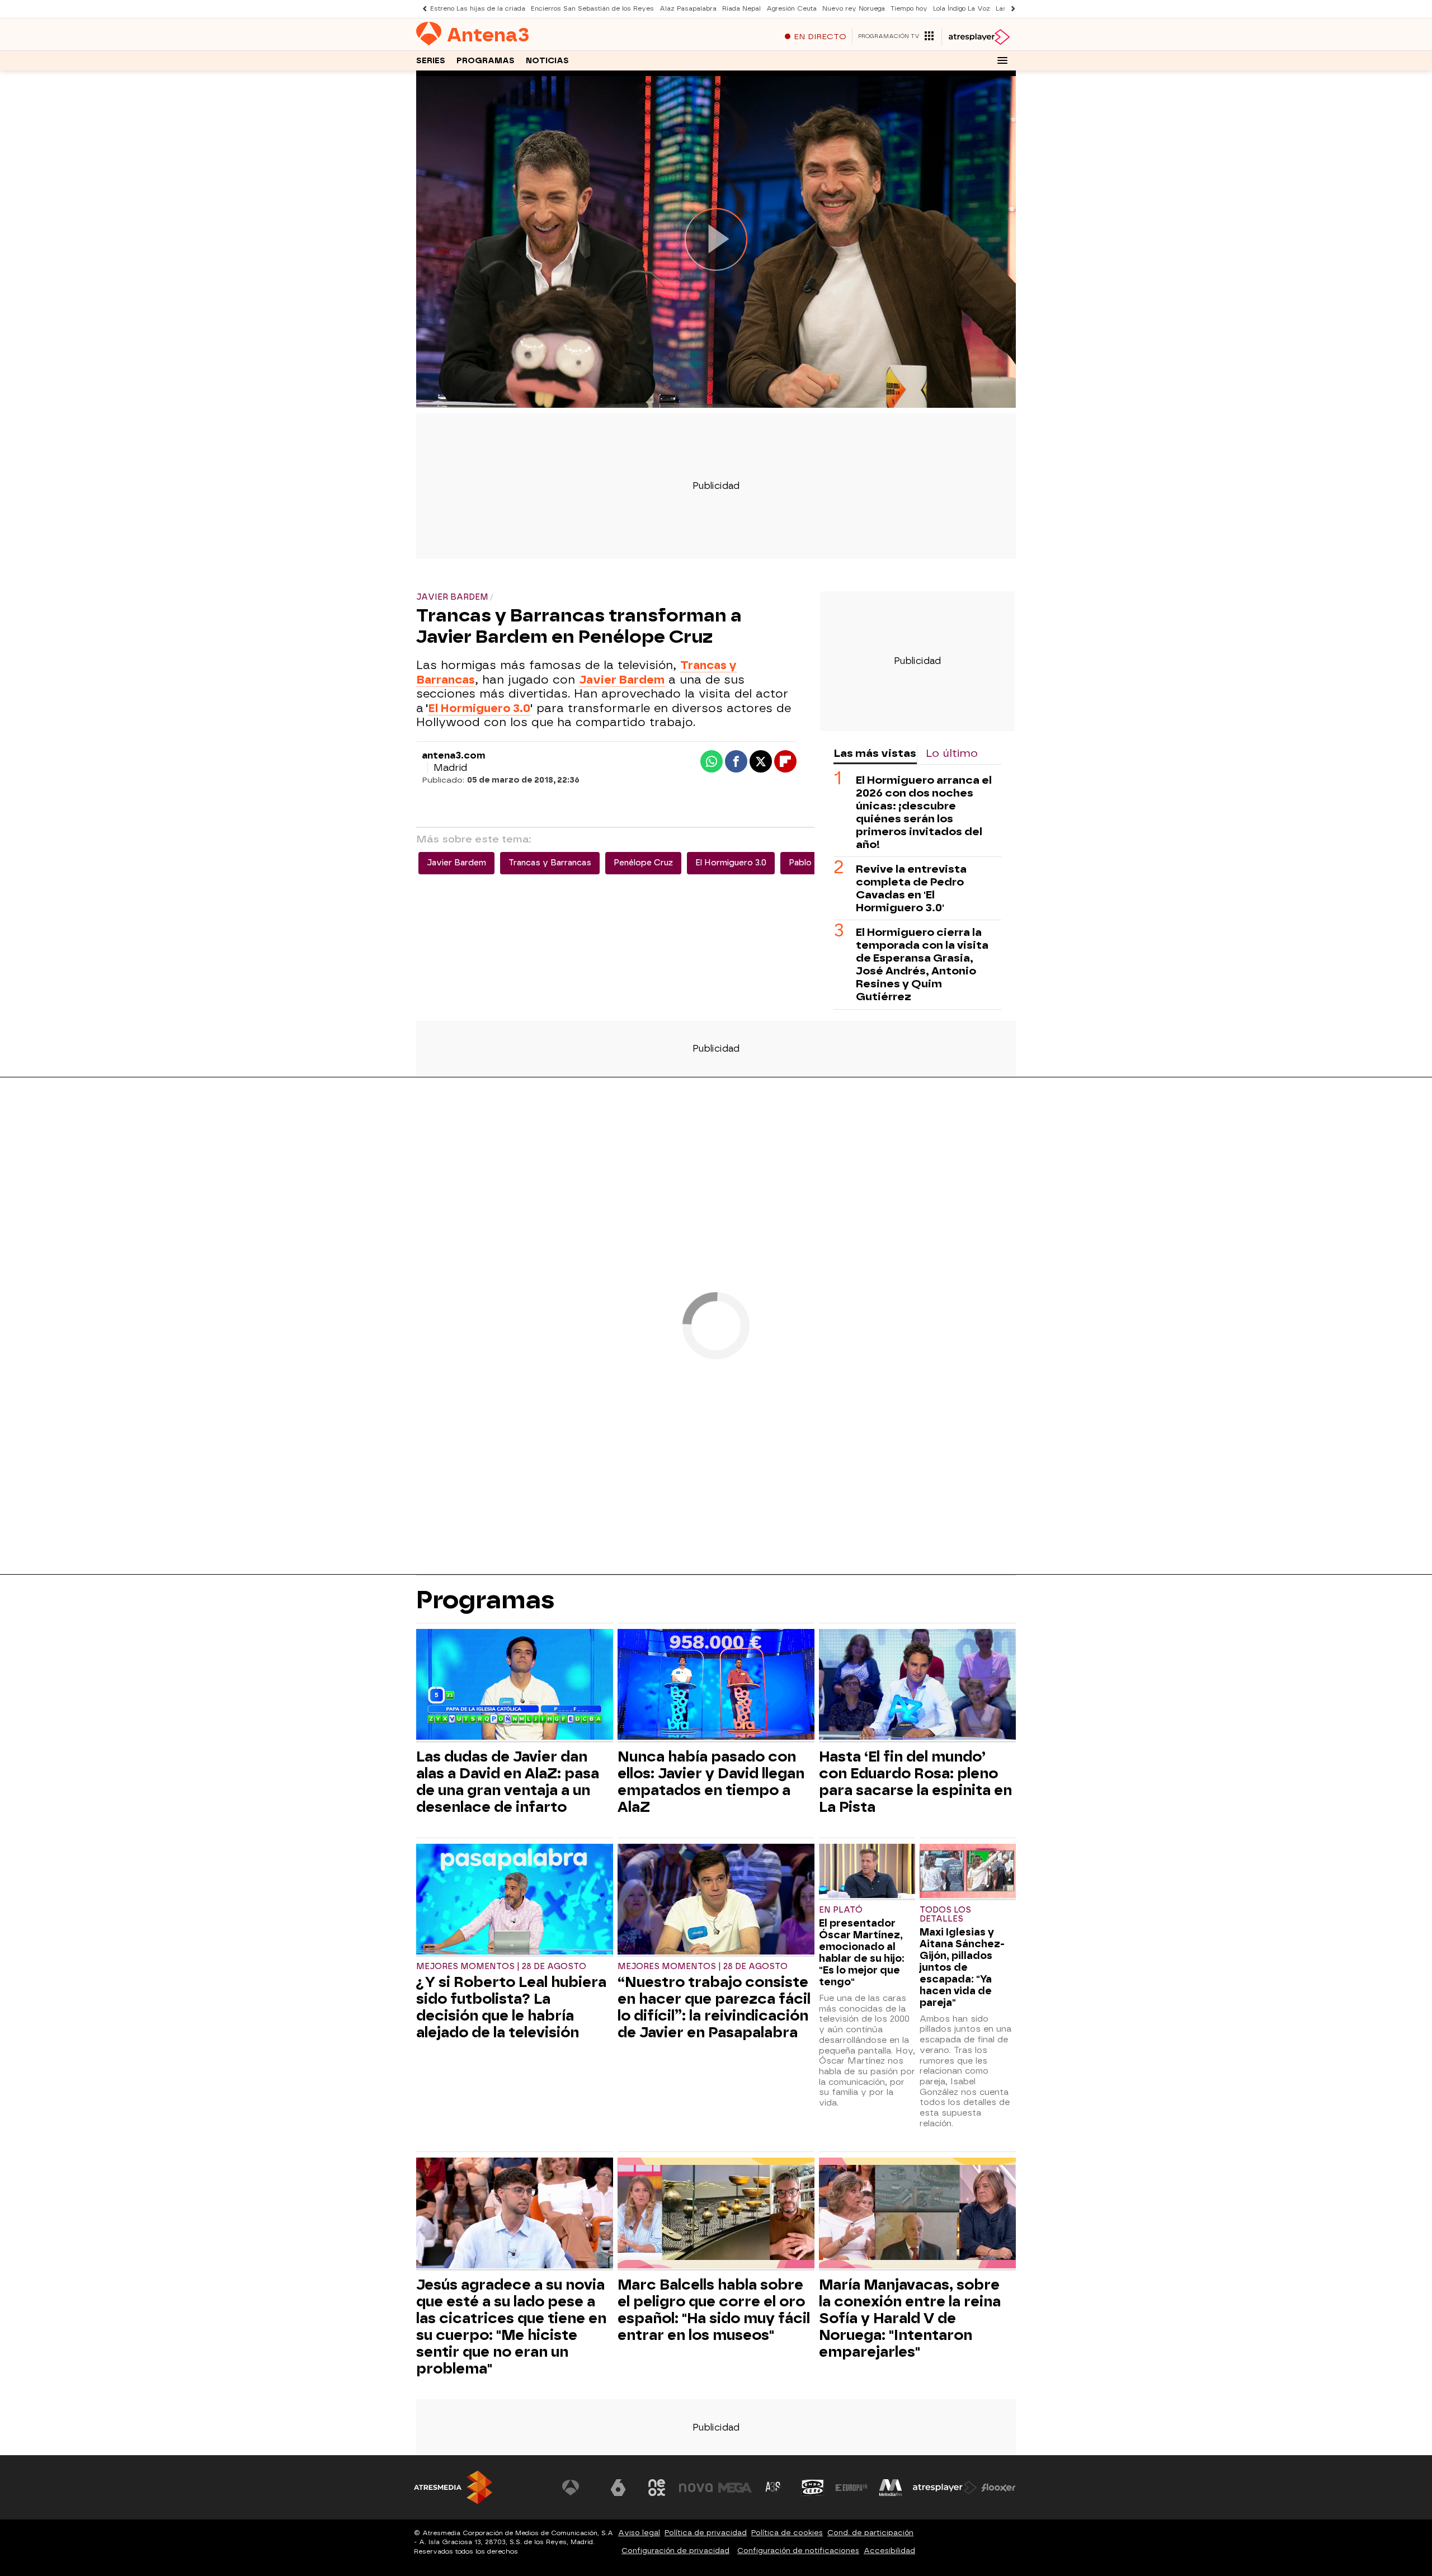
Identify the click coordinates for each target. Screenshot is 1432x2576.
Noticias (547, 61)
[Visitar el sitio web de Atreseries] (774, 2488)
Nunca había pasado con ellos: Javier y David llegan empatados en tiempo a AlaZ (711, 1782)
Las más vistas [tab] (875, 753)
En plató (841, 1910)
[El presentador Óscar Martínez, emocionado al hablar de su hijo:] (867, 1872)
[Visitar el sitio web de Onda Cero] (813, 2488)
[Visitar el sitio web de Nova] (696, 2488)
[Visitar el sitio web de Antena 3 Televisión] (579, 2488)
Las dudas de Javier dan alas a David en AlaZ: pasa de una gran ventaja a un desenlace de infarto (508, 1782)
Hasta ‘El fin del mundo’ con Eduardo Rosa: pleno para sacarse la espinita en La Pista (915, 1782)
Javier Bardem (456, 863)
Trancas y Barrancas (550, 863)
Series (431, 61)
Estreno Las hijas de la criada (478, 9)
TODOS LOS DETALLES (945, 1915)
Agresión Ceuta (792, 9)
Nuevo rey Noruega (854, 9)
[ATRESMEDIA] (453, 2487)
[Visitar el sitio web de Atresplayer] (945, 2488)
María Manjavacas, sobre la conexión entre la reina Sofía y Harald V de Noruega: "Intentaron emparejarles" (910, 2318)
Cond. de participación (870, 2533)
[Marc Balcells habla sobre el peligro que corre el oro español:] (716, 2214)
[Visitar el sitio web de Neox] (657, 2488)
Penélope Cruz (643, 863)
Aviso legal (639, 2533)
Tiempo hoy (909, 9)
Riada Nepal (741, 9)
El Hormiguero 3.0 (479, 708)
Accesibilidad (889, 2551)
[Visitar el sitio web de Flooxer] (998, 2488)
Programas (486, 61)
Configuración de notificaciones (798, 2551)
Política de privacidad (706, 2533)
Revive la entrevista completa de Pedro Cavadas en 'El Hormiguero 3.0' (911, 888)
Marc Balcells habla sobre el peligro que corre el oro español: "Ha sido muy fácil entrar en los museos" (714, 2310)
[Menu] (1002, 60)
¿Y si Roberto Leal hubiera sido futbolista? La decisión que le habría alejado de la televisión (511, 2007)
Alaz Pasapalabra (688, 9)
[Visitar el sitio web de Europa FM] (851, 2488)
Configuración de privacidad (675, 2551)
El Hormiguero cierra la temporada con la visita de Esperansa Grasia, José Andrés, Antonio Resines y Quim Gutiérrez (922, 964)
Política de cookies (787, 2533)
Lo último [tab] (952, 753)
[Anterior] (422, 9)
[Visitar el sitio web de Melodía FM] (891, 2488)
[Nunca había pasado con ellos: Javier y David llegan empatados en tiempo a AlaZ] (716, 1686)
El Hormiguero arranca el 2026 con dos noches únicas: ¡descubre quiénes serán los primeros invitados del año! (924, 812)
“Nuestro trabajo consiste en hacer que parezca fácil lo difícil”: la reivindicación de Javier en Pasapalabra (714, 2007)
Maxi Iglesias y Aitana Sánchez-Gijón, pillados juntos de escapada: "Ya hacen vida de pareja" (962, 1967)
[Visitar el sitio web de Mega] (735, 2488)
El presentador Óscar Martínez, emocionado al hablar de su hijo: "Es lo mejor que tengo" (862, 1952)
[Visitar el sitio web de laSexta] (618, 2488)
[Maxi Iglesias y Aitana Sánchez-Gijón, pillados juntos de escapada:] (968, 1872)
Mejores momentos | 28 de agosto (501, 1967)
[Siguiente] (1010, 9)
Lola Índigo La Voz (962, 9)
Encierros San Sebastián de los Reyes (592, 9)
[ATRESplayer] (979, 37)
